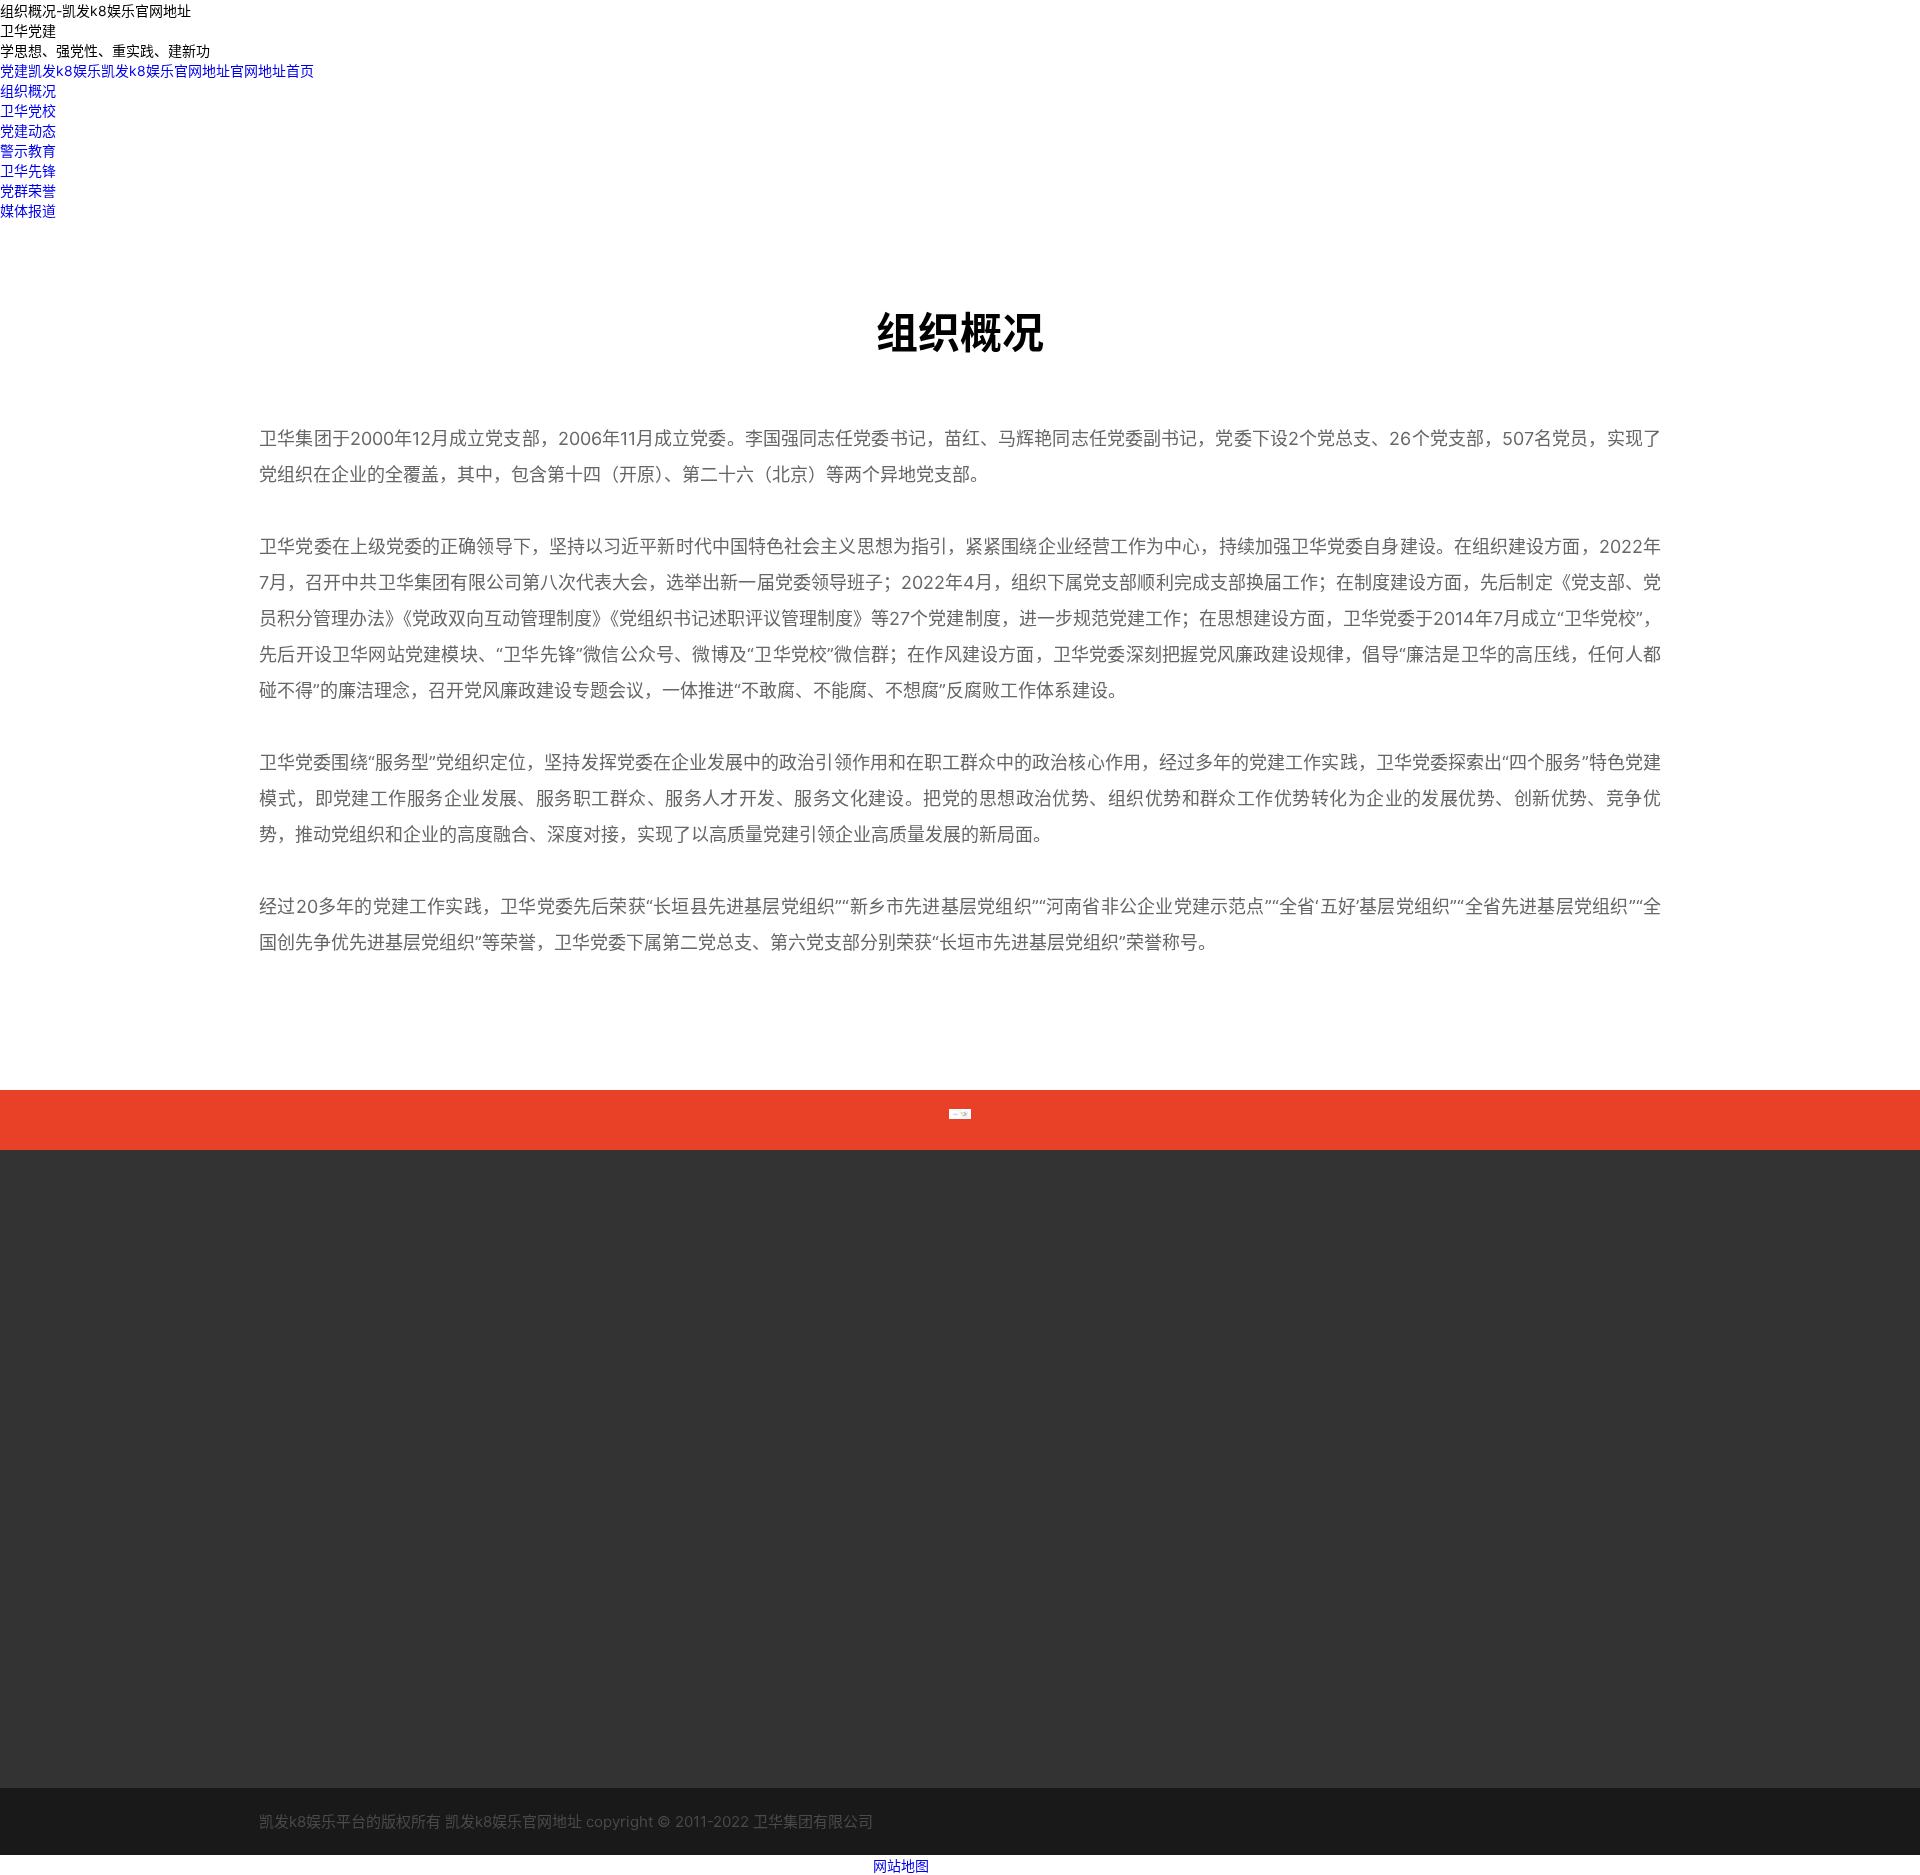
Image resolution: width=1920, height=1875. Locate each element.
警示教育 (28, 150)
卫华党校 (28, 110)
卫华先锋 (28, 170)
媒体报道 (28, 210)
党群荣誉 (28, 190)
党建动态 (28, 130)
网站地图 (901, 1865)
